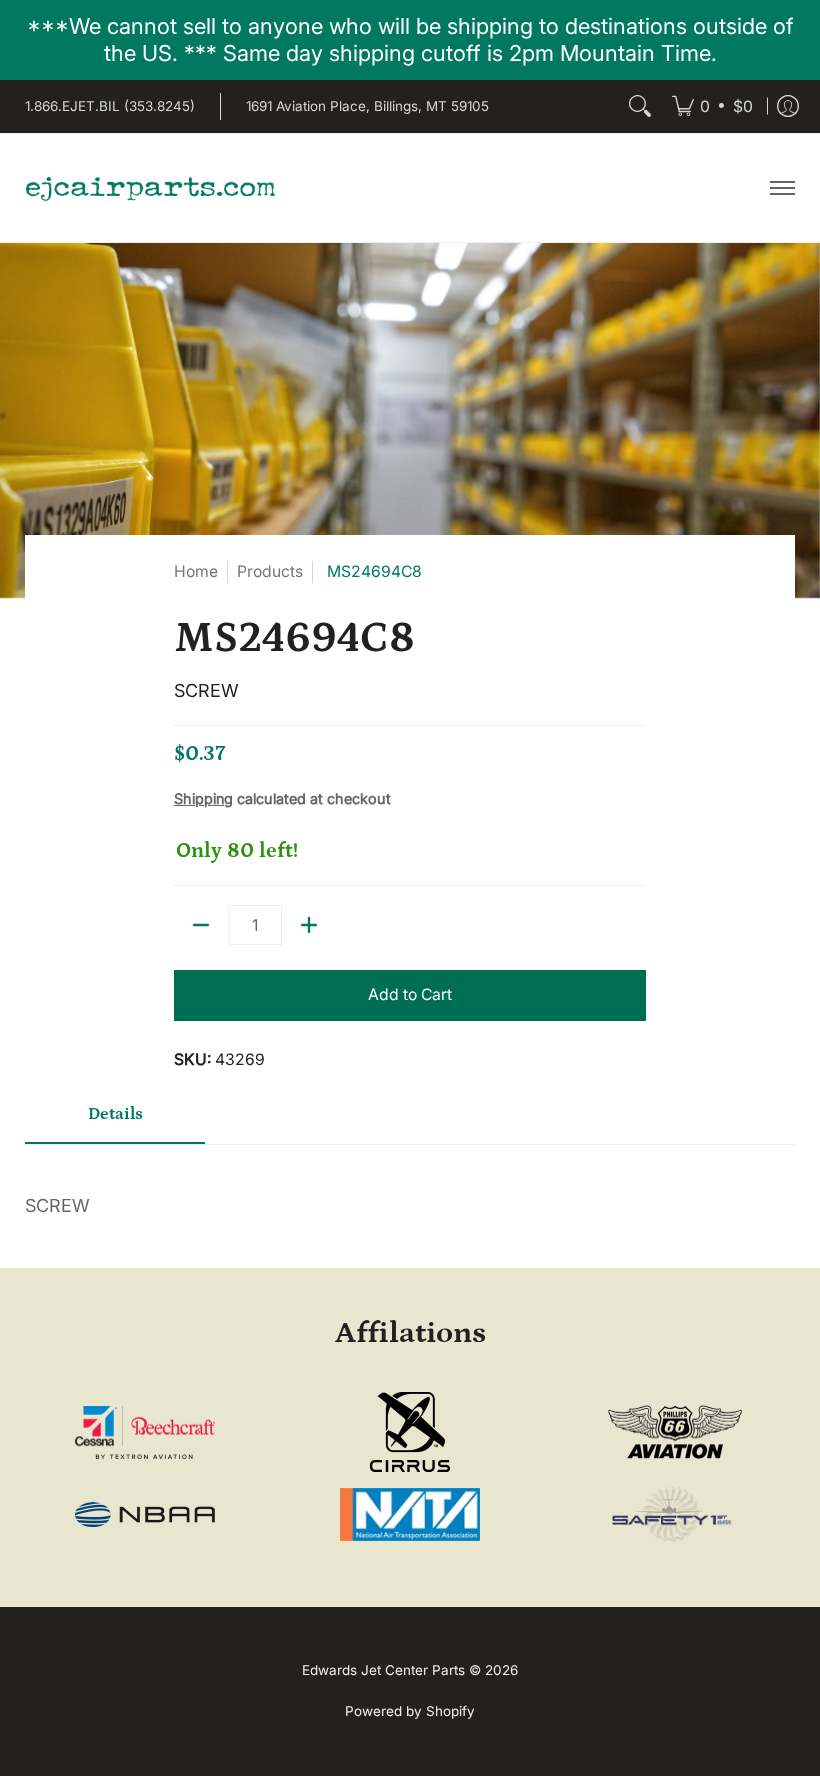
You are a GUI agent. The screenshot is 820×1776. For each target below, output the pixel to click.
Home (196, 571)
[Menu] (781, 188)
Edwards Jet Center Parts (383, 1670)
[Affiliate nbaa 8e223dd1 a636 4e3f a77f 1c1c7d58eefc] (145, 1514)
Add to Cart (410, 994)
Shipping (203, 798)
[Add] (309, 925)
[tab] (115, 1122)
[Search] (640, 106)
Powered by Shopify (410, 1711)
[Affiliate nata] (410, 1514)
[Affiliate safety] (675, 1515)
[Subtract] (201, 925)
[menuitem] (712, 106)
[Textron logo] (145, 1432)
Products (270, 571)
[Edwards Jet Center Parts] (150, 188)
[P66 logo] (675, 1432)
